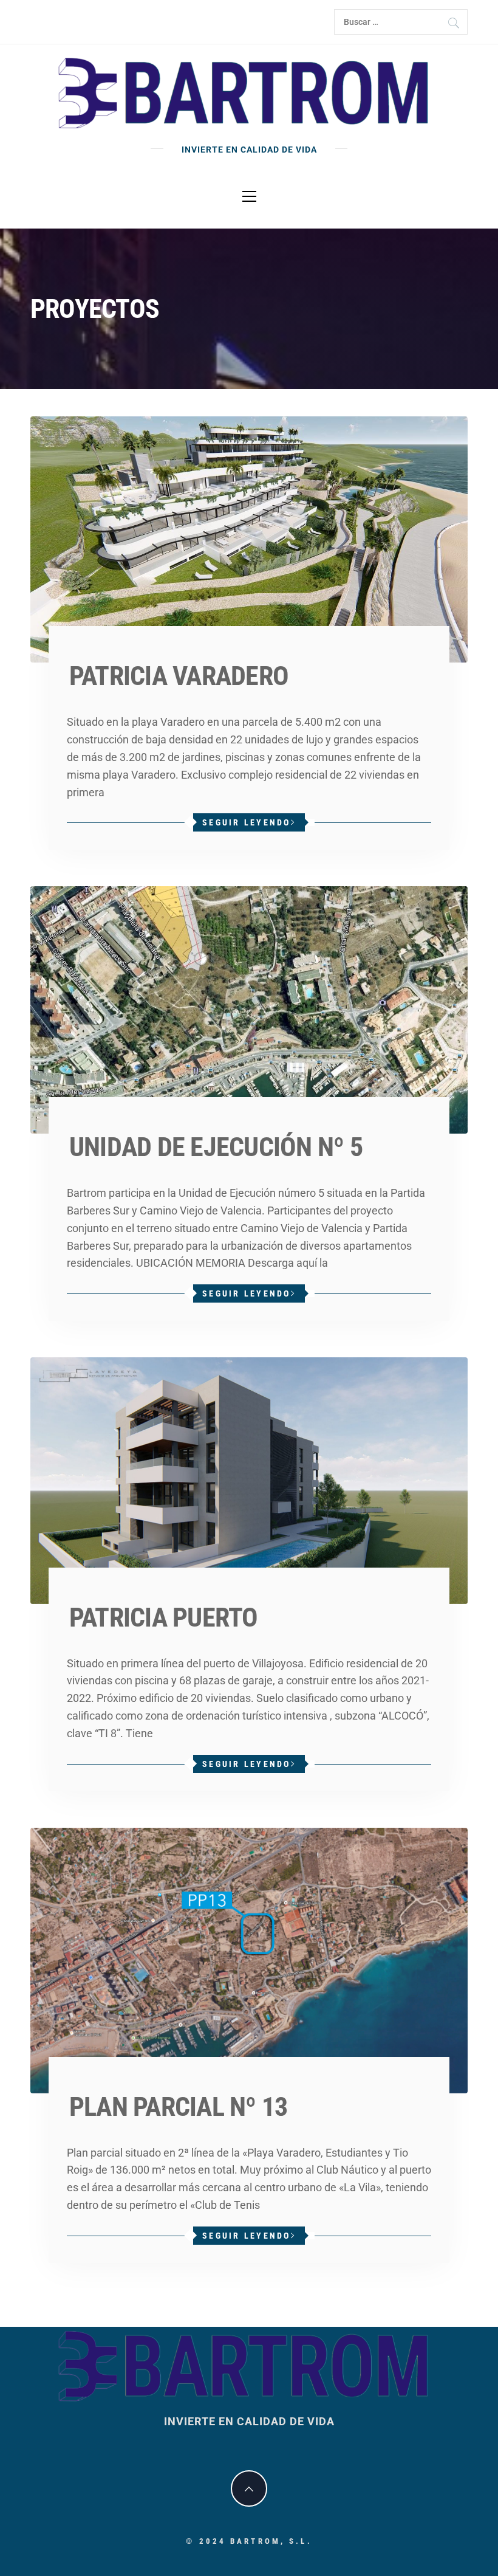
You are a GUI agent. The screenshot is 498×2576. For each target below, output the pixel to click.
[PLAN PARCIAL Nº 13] (249, 1959)
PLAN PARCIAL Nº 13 (178, 2107)
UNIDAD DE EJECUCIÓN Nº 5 (216, 1147)
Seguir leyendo (247, 822)
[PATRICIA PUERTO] (249, 1480)
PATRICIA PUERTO (164, 1617)
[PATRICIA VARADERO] (249, 539)
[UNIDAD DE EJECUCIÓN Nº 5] (249, 1009)
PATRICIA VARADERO (179, 676)
